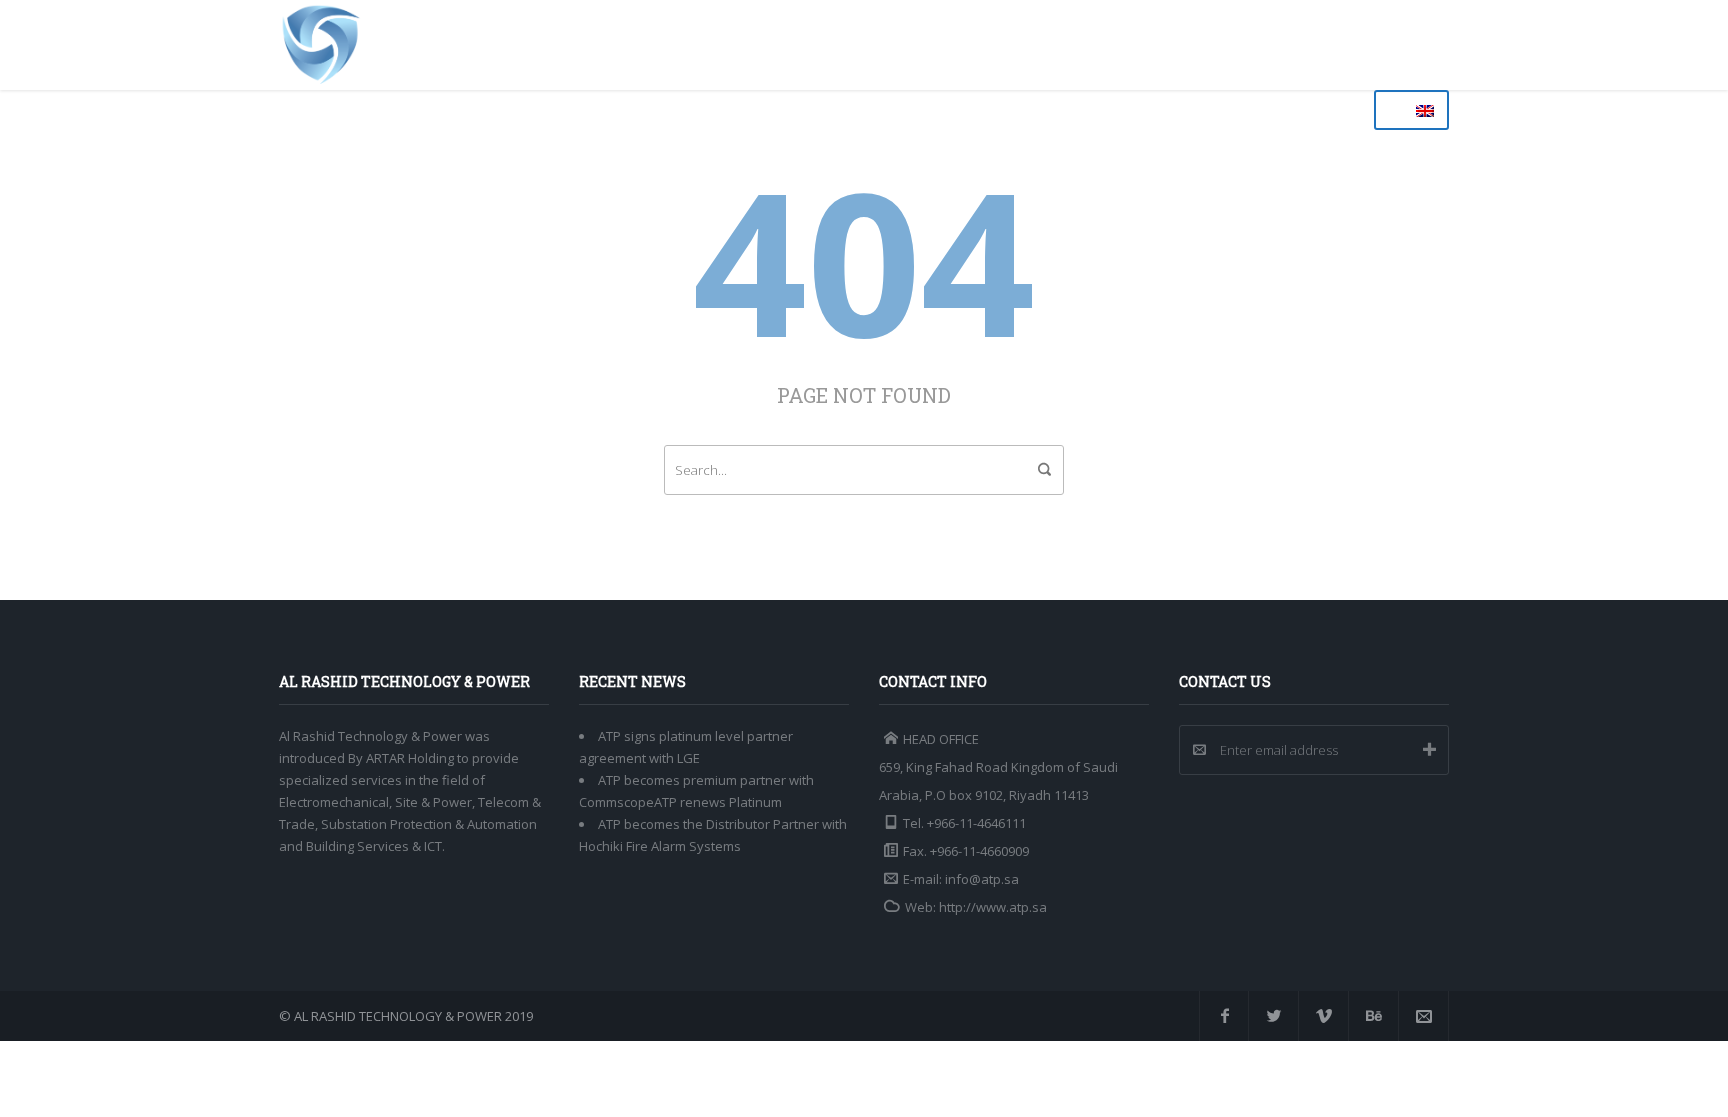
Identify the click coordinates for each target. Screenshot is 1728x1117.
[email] (1424, 1016)
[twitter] (1274, 1016)
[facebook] (1224, 1016)
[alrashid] (321, 45)
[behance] (1374, 1016)
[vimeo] (1324, 1016)
